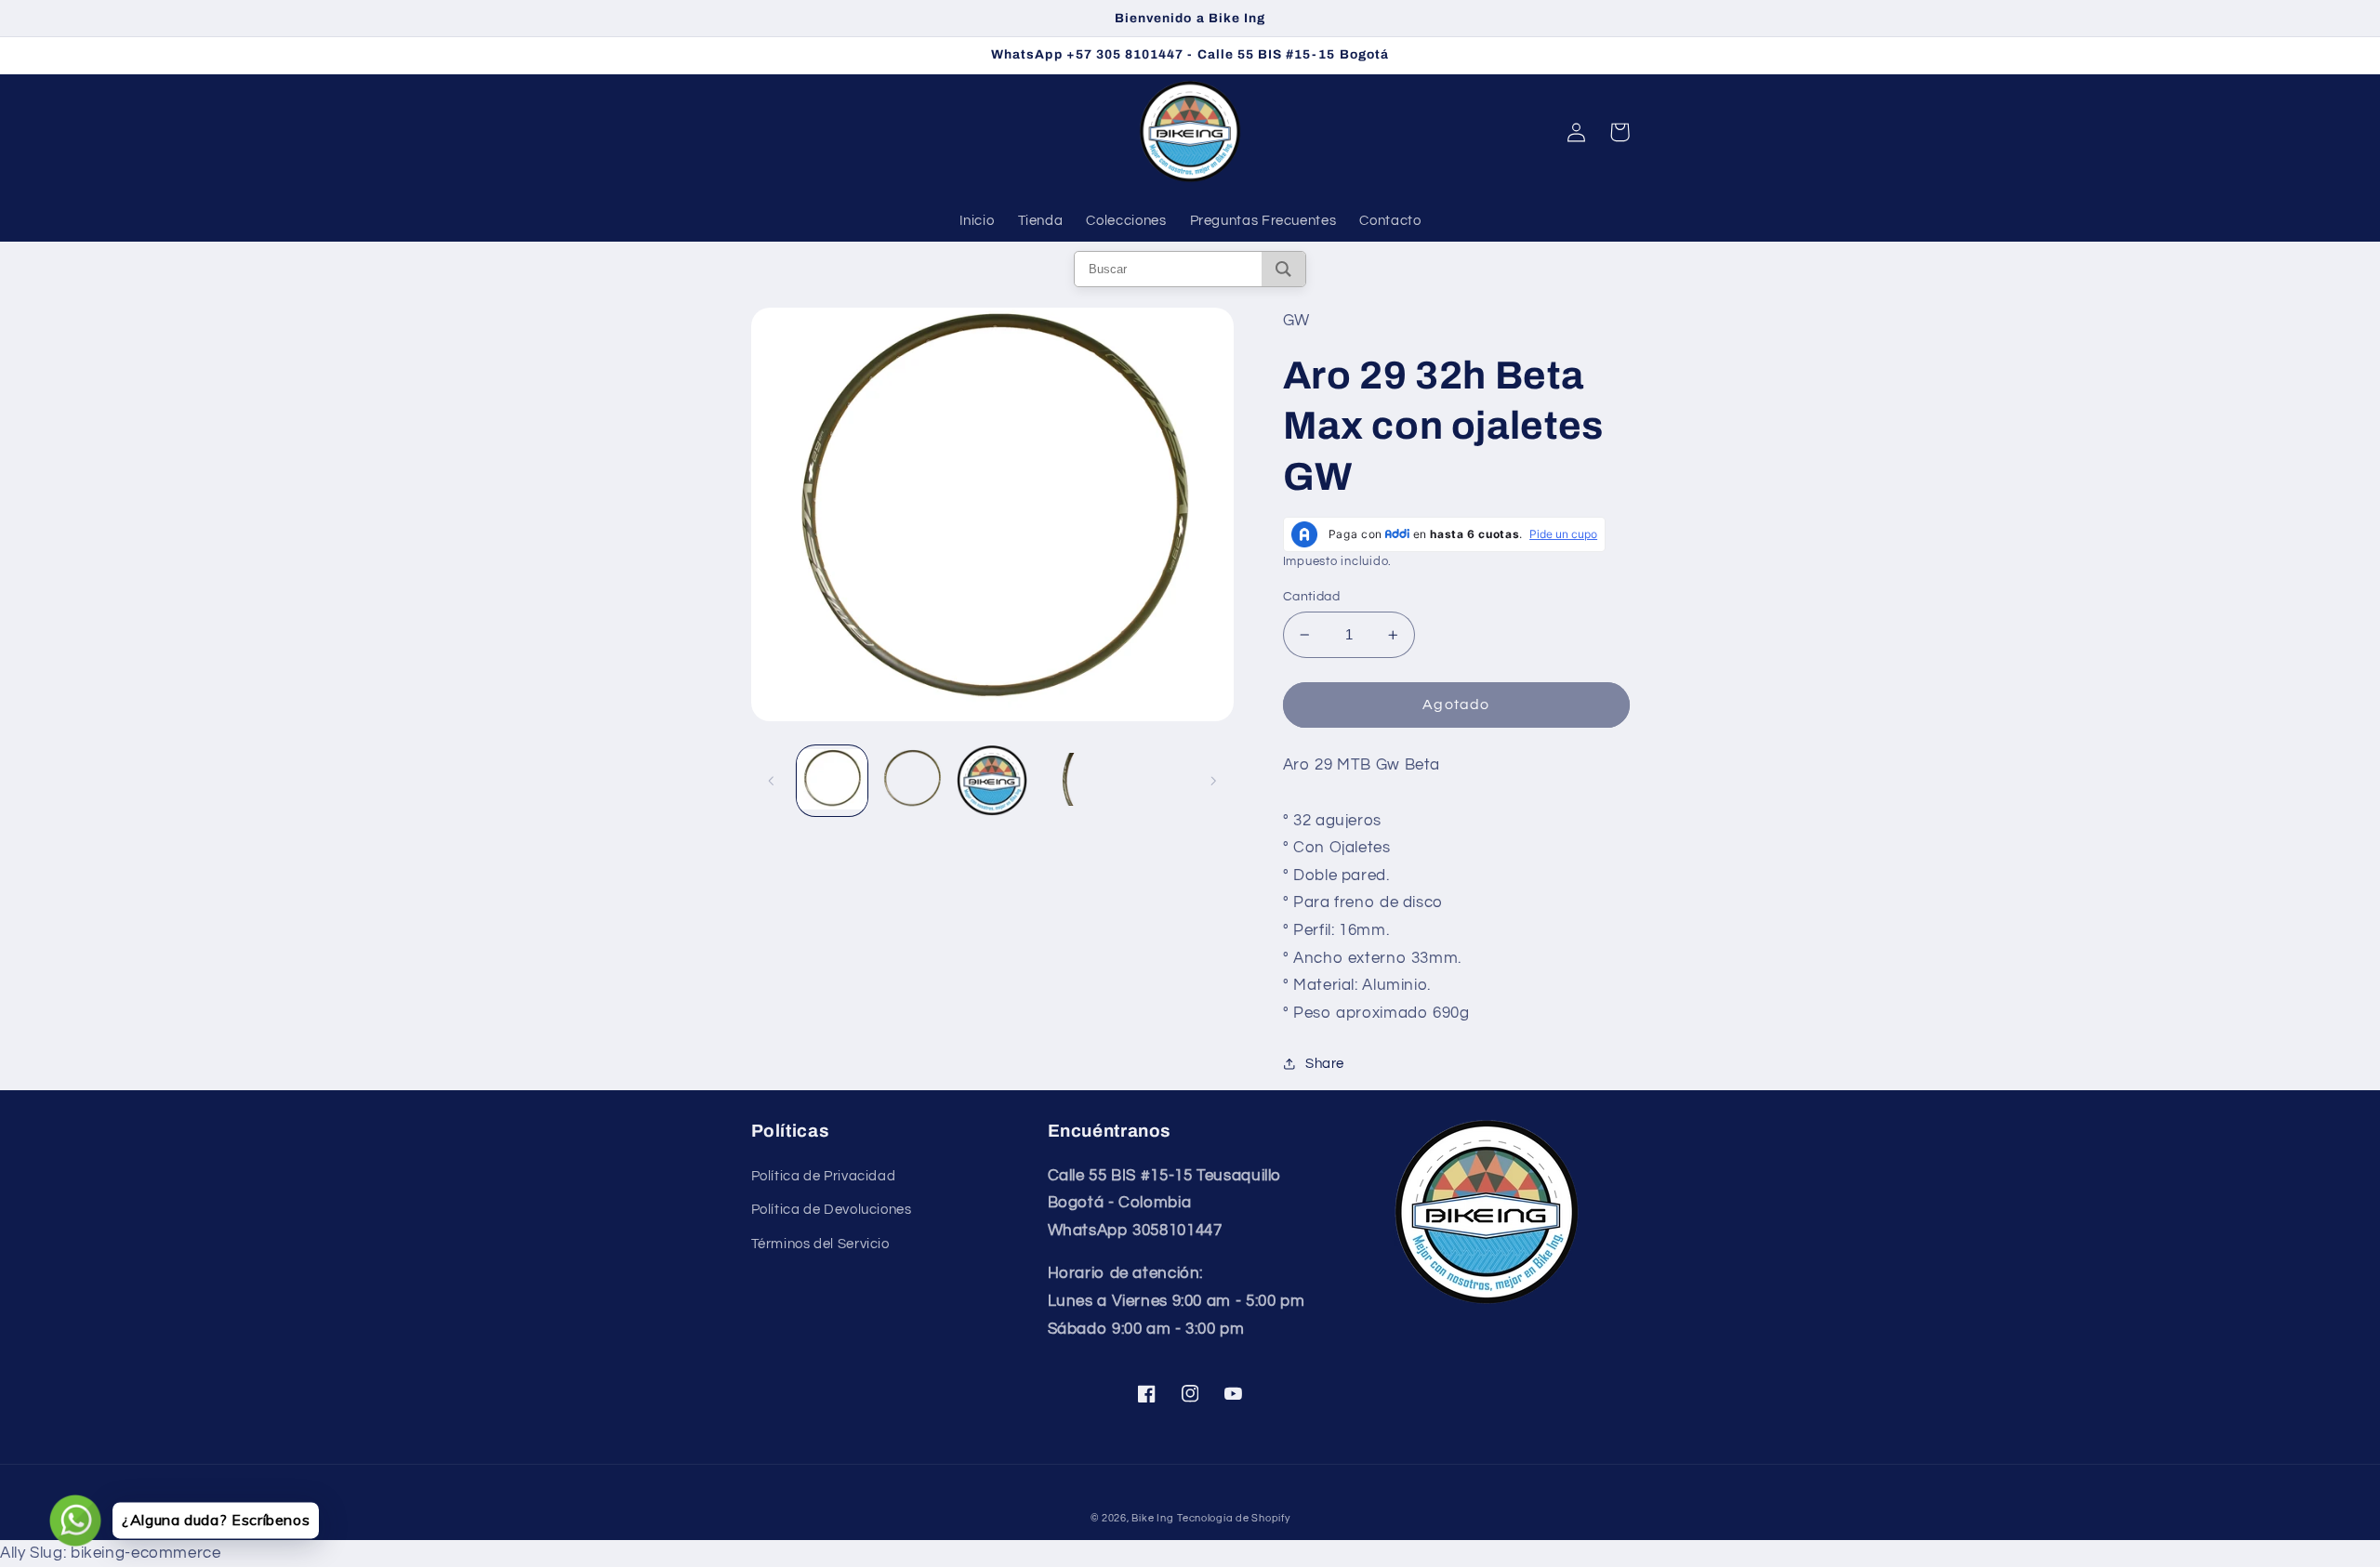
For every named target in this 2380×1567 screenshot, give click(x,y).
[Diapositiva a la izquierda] (772, 781)
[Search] (1283, 269)
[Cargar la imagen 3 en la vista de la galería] (992, 781)
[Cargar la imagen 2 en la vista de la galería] (912, 781)
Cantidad (1311, 597)
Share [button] (1325, 1064)
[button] (1620, 132)
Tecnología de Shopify (1233, 1518)
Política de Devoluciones (832, 1210)
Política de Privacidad (824, 1176)
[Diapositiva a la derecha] (1213, 781)
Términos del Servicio (820, 1244)
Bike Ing (1152, 1518)
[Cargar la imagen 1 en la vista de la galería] (832, 781)
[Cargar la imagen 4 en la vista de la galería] (1073, 781)
